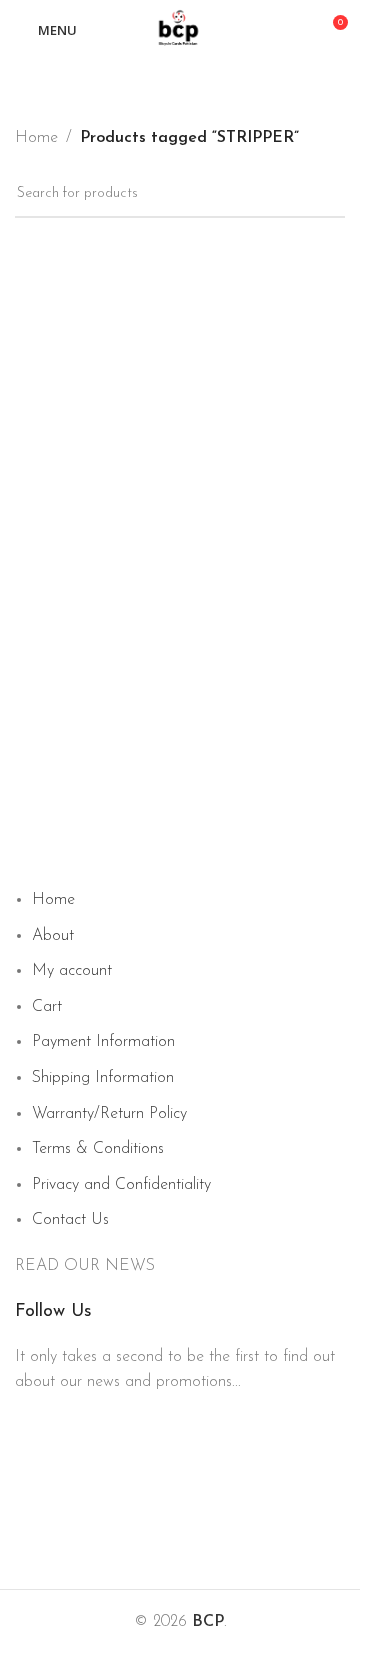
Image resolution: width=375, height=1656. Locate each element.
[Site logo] (180, 29)
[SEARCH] (337, 73)
